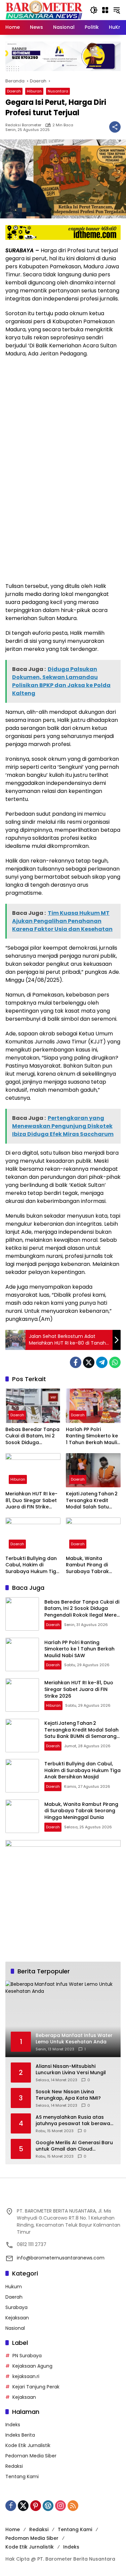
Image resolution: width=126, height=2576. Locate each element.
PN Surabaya (27, 2356)
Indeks (13, 2425)
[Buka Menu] (105, 10)
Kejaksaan (17, 2318)
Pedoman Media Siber (31, 2456)
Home (13, 2529)
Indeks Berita (20, 2435)
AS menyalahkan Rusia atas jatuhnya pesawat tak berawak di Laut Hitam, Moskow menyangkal (74, 2121)
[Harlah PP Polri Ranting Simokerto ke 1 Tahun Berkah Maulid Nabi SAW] (93, 1406)
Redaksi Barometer (23, 125)
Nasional (15, 2328)
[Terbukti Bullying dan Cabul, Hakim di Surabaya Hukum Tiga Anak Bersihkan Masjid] (33, 1535)
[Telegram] (102, 1362)
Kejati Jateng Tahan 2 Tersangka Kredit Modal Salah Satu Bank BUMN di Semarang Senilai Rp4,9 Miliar (92, 1501)
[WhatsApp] (115, 1362)
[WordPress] (48, 2506)
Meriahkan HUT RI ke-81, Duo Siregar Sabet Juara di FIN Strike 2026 (31, 1501)
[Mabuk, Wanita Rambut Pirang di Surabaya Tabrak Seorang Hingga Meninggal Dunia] (93, 1535)
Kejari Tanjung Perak (36, 2387)
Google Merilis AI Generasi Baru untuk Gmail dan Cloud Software (74, 2146)
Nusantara (58, 91)
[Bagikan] (115, 127)
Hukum (14, 2287)
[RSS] (73, 2506)
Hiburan (34, 91)
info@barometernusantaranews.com (61, 2258)
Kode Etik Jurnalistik (28, 2445)
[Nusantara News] (44, 10)
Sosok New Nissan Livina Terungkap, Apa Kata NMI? (68, 2095)
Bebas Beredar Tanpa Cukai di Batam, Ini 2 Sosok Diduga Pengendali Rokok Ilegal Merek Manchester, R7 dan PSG (32, 1436)
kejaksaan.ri (26, 2376)
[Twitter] (89, 1362)
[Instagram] (60, 2506)
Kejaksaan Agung (32, 2366)
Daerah (14, 91)
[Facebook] (76, 1362)
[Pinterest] (36, 2506)
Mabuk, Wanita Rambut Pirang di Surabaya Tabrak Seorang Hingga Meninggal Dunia (87, 1565)
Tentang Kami (22, 2477)
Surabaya (16, 2307)
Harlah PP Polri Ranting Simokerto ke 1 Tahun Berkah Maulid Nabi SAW (93, 1436)
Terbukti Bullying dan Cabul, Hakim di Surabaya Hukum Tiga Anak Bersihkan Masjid (33, 1565)
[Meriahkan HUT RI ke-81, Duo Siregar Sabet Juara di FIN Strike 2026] (33, 1470)
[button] (94, 10)
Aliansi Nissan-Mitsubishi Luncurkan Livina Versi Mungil (71, 2070)
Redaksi (14, 2466)
